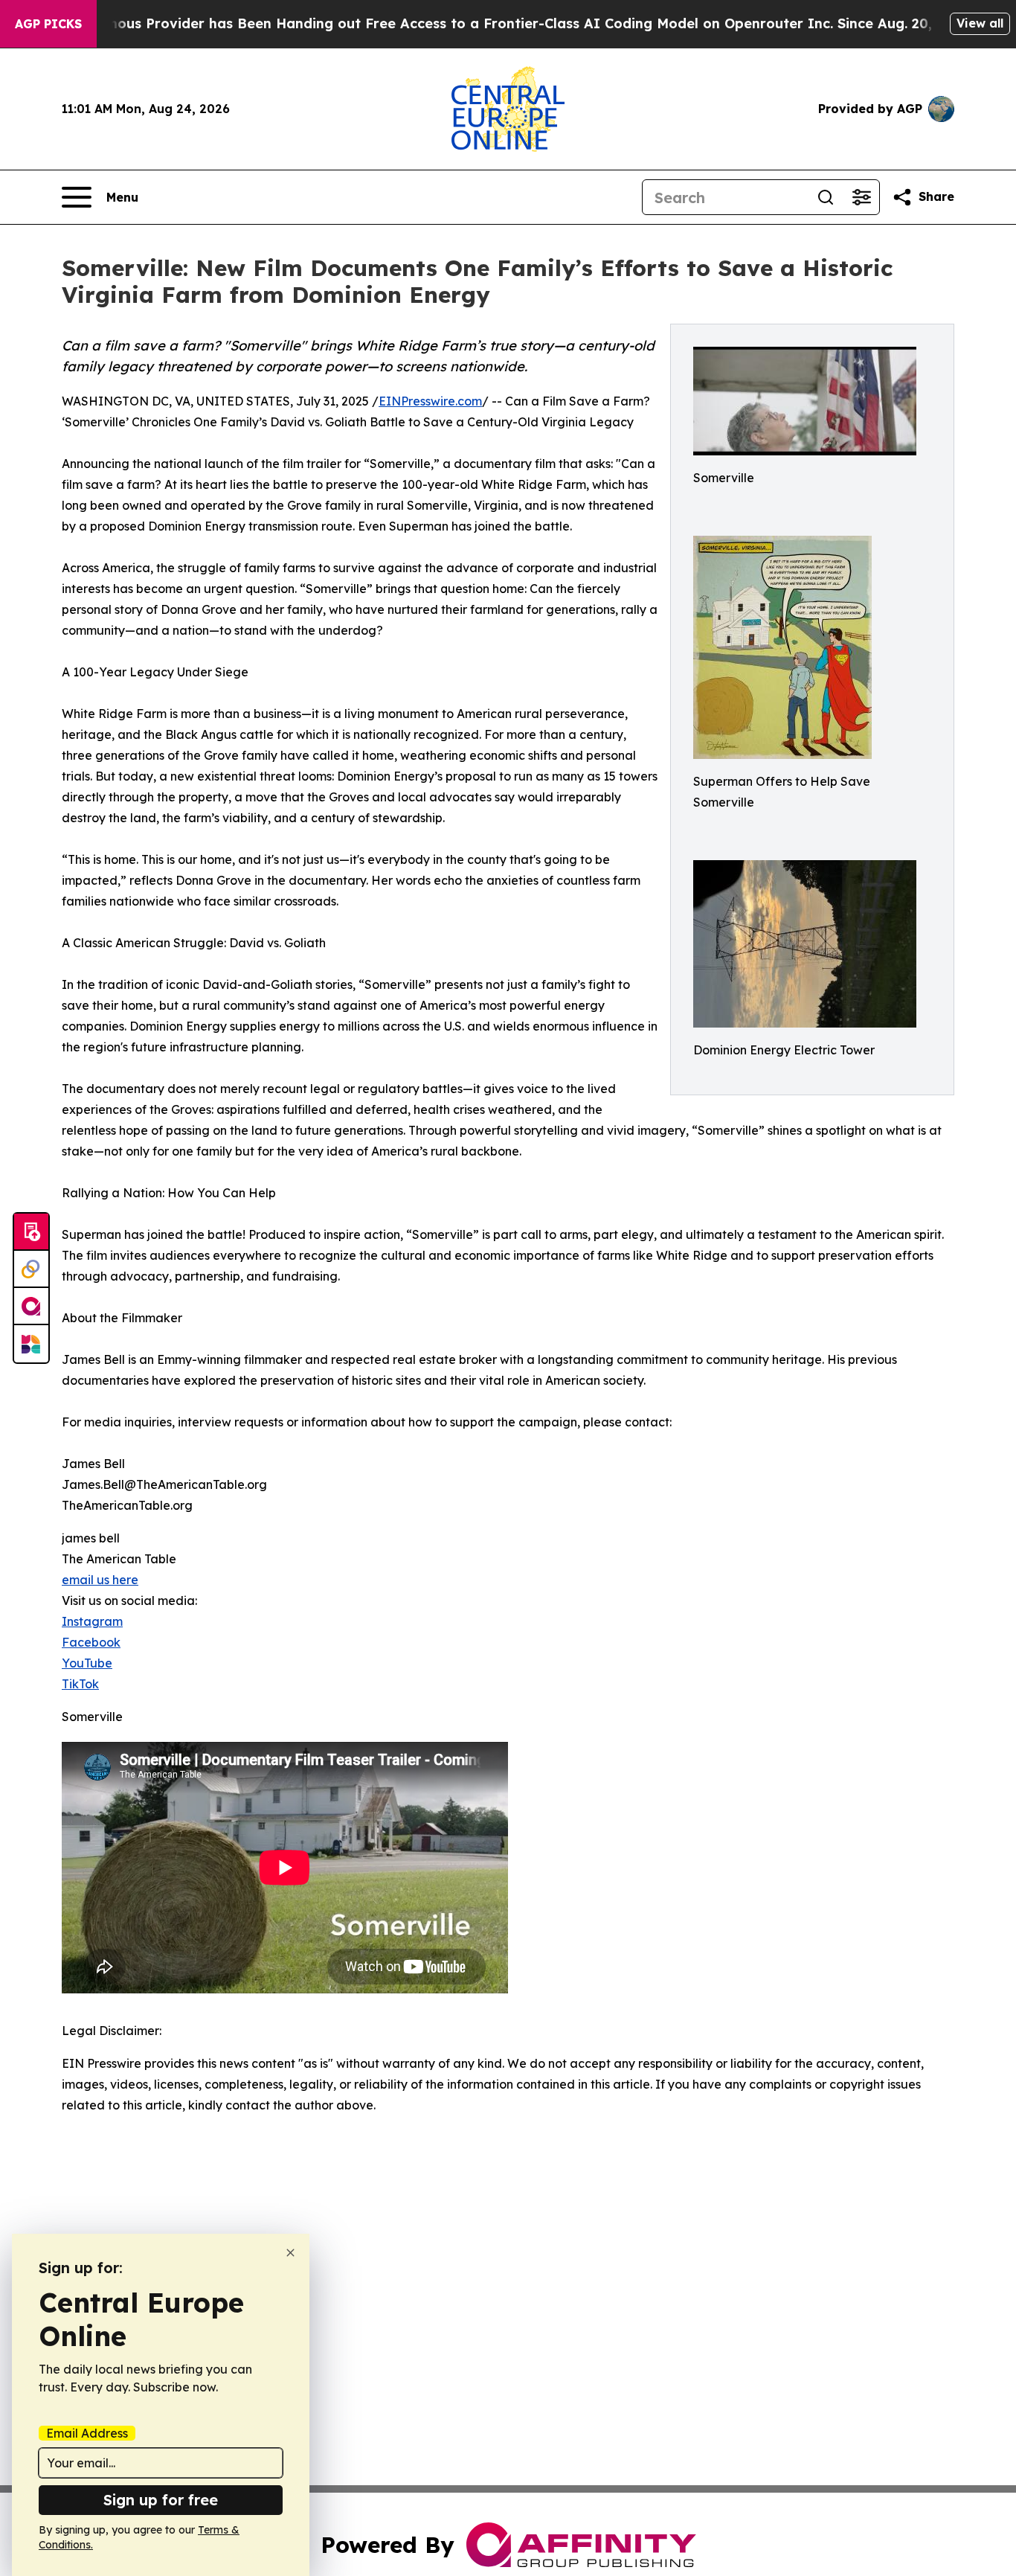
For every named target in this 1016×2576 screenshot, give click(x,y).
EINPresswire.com (430, 401)
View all (980, 23)
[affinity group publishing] (31, 1307)
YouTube (87, 1663)
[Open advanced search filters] (861, 197)
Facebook (91, 1642)
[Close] (290, 2253)
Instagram (92, 1621)
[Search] (826, 197)
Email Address (87, 2433)
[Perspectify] (31, 1269)
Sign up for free (161, 2500)
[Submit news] (31, 1232)
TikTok (80, 1684)
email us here (100, 1580)
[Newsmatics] (31, 1344)
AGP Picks (48, 24)
